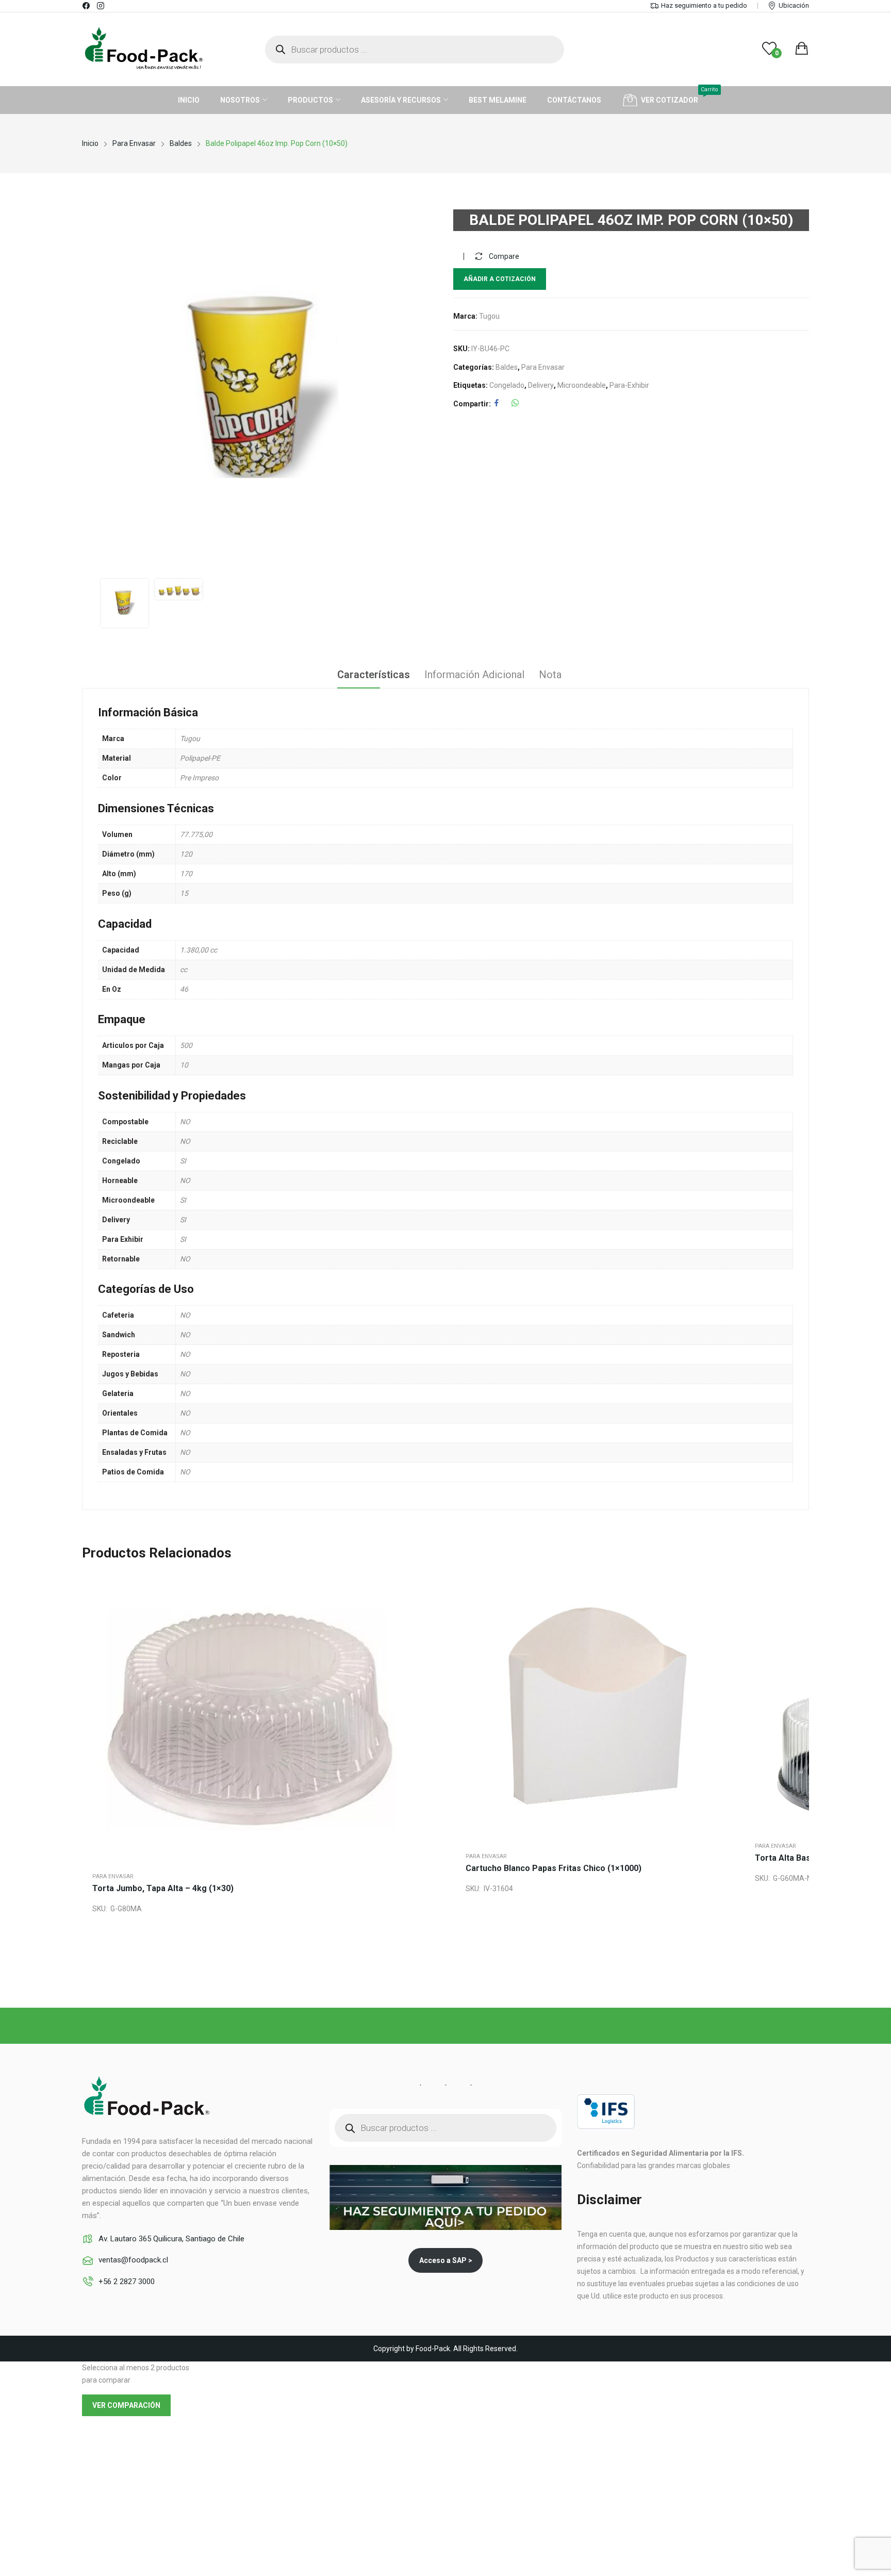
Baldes (507, 367)
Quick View (430, 1596)
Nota (550, 675)
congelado (507, 385)
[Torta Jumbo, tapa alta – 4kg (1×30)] (269, 1717)
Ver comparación (126, 2405)
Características (373, 675)
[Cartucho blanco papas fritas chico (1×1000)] (600, 1707)
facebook (87, 6)
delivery (541, 385)
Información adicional (474, 675)
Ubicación (794, 5)
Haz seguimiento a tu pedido (704, 5)
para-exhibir (629, 385)
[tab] (373, 676)
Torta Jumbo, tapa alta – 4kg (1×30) (163, 1888)
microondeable (582, 385)
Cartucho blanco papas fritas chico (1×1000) (554, 1868)
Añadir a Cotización (500, 279)
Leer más (430, 1645)
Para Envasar (543, 367)
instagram (101, 6)
